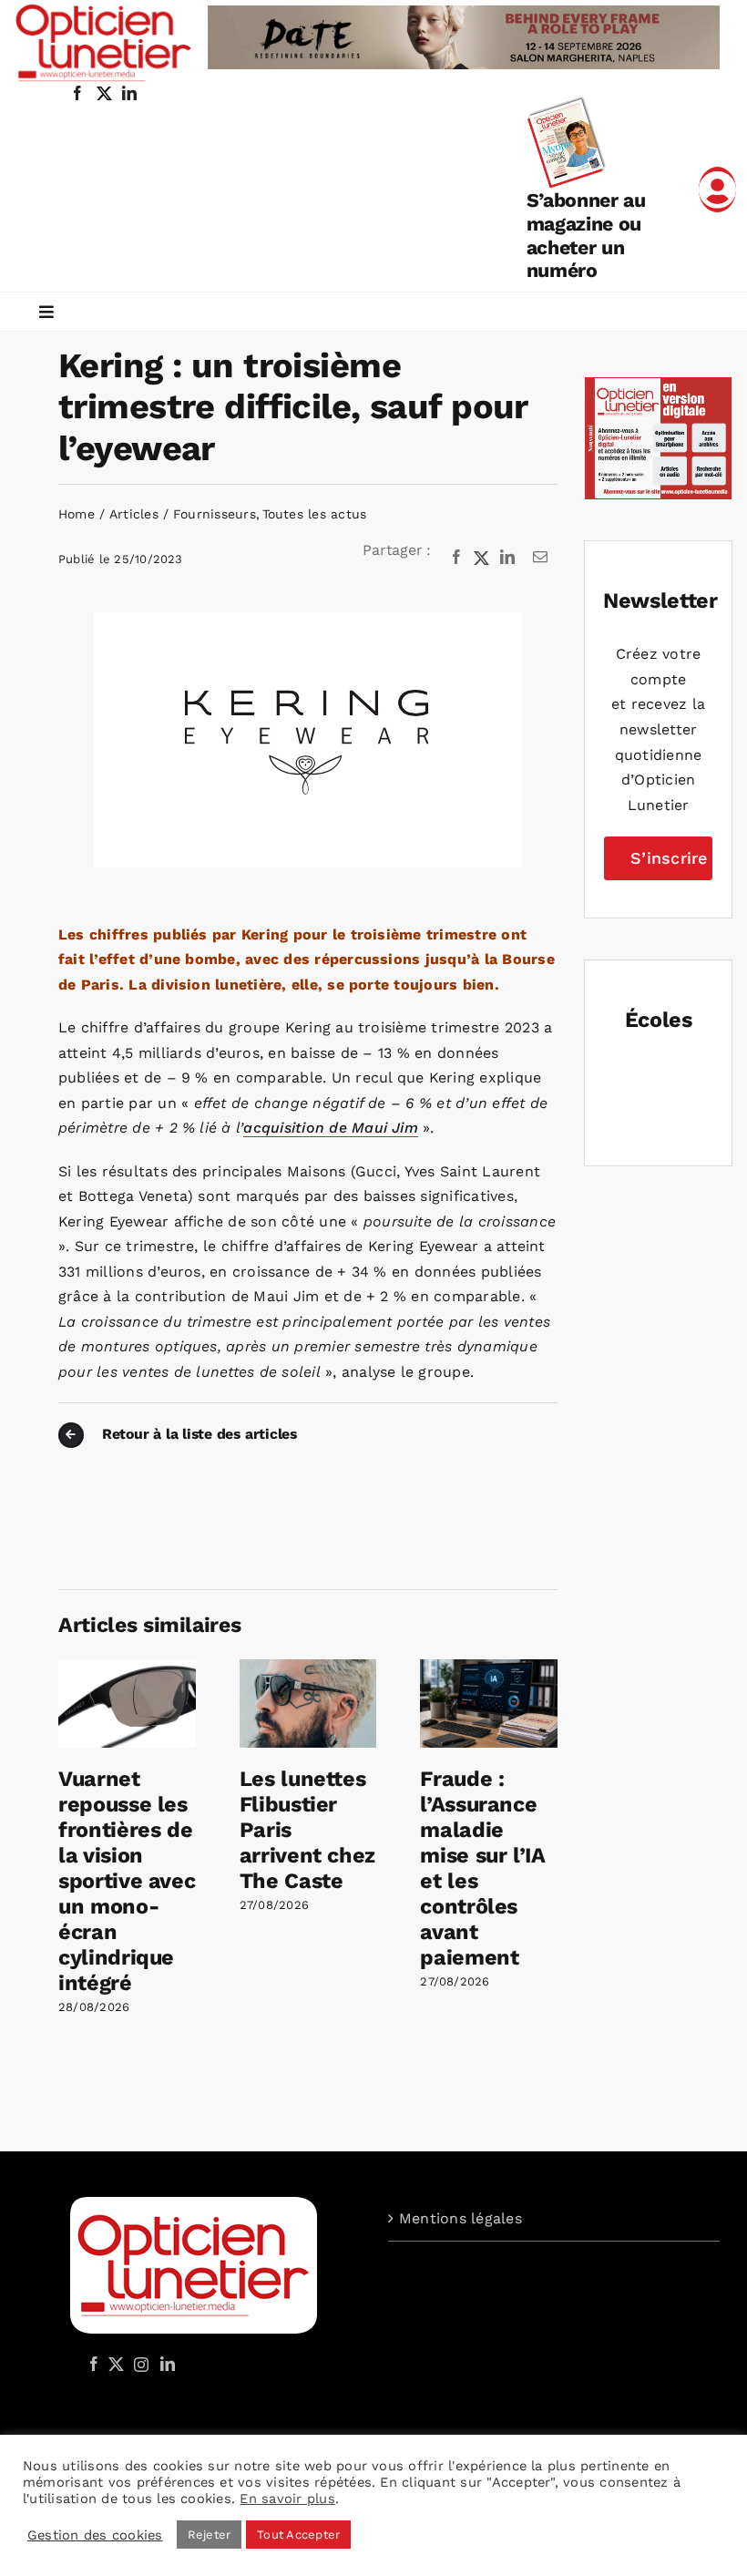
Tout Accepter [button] (298, 2535)
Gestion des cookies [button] (95, 2535)
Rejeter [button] (210, 2535)
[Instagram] (138, 2364)
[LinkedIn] (507, 558)
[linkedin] (129, 93)
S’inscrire (669, 858)
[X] (482, 558)
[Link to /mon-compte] (717, 190)
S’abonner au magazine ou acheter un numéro (586, 235)
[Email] (540, 558)
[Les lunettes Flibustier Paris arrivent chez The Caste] (308, 1668)
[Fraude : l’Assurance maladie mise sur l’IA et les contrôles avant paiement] (489, 1668)
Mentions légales (460, 2218)
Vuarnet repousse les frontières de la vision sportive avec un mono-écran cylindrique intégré (127, 1881)
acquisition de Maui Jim (331, 1128)
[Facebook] (456, 558)
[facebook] (77, 93)
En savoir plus (287, 2499)
